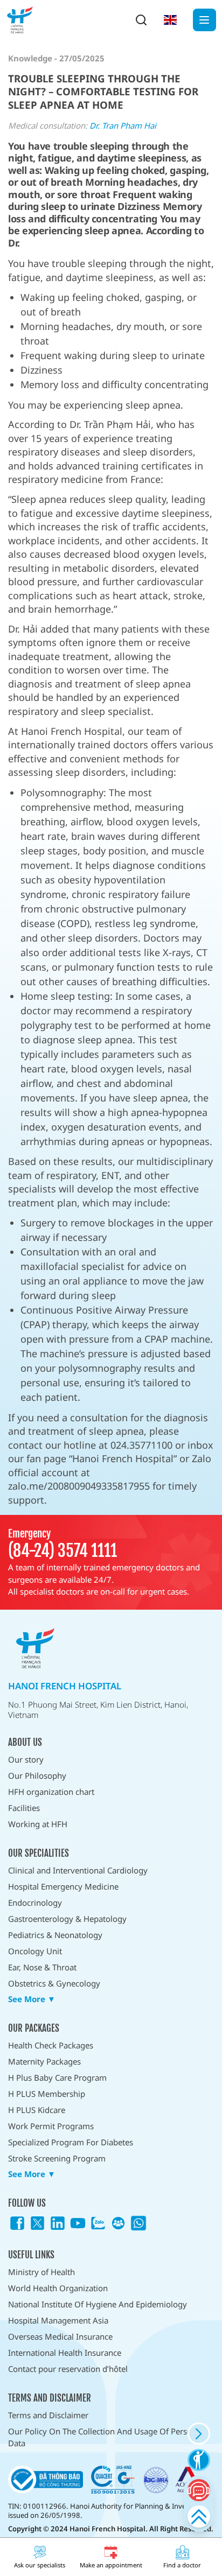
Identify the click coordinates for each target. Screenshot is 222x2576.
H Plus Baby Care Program (57, 2077)
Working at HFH (38, 1824)
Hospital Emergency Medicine (63, 1886)
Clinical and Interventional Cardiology (78, 1870)
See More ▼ (32, 1999)
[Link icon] (17, 2223)
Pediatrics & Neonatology (55, 1935)
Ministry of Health (41, 2272)
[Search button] (141, 20)
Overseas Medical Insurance (60, 2336)
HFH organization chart (51, 1792)
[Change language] (170, 20)
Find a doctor (182, 2565)
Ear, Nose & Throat (42, 1967)
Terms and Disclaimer (48, 2415)
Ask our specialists (40, 2565)
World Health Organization (58, 2288)
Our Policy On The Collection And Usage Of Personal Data (106, 2437)
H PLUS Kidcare (37, 2110)
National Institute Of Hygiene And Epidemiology (98, 2304)
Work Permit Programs (51, 2126)
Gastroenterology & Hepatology (67, 1919)
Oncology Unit (35, 1951)
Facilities (24, 1808)
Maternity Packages (44, 2061)
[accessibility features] (199, 2460)
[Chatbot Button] (199, 2490)
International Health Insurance (65, 2353)
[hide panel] (199, 2434)
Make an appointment (111, 2565)
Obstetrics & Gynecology (54, 1983)
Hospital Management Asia (58, 2320)
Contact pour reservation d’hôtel (68, 2369)
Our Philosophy (37, 1775)
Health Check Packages (51, 2045)
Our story (26, 1759)
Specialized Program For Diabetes (71, 2142)
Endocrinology (35, 1903)
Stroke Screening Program (57, 2158)
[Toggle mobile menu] (204, 20)
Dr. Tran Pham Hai (123, 125)
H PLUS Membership (47, 2094)
